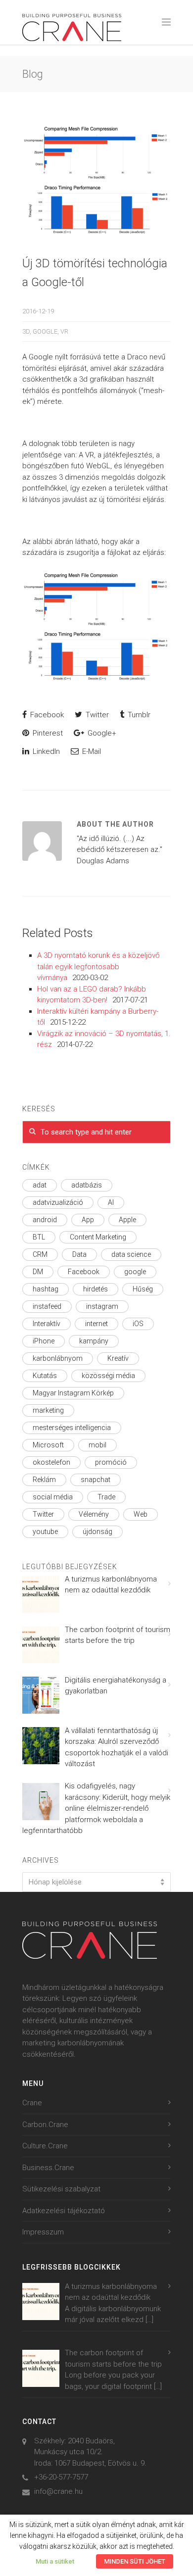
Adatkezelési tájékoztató (64, 2211)
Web (141, 1514)
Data (79, 1254)
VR (64, 331)
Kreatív (118, 1358)
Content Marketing (98, 1237)
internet (96, 1324)
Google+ (101, 733)
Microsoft (48, 1445)
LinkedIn (45, 751)
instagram (102, 1306)
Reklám (44, 1480)
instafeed (47, 1306)
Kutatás (45, 1376)
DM (38, 1272)
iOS (138, 1324)
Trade (106, 1497)
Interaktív (47, 1324)
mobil (97, 1445)
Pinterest (47, 733)
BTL (39, 1237)
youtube (45, 1532)
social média (53, 1497)
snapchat (96, 1480)
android (45, 1220)
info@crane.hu (58, 2491)
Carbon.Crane (45, 2125)
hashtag (46, 1289)
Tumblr (138, 715)
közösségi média (108, 1376)
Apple (127, 1220)
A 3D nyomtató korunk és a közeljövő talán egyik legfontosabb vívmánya (98, 966)
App (88, 1220)
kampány (94, 1341)
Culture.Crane (45, 2146)
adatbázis (87, 1185)
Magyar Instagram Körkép (73, 1393)
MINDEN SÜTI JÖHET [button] (135, 2561)
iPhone (44, 1341)
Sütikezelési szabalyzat (61, 2189)
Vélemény (94, 1514)
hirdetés (96, 1289)
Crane (32, 2103)
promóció (111, 1462)
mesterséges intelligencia (72, 1428)
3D (26, 331)
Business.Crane (48, 2168)
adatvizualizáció (58, 1202)
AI (111, 1202)
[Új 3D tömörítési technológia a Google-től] (96, 180)
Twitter (96, 715)
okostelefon (51, 1462)
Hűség (143, 1289)
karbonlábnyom (58, 1358)
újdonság (97, 1532)
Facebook (46, 715)
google (45, 331)
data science (131, 1254)
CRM (40, 1254)
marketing (48, 1410)
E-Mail (91, 751)
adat (40, 1185)
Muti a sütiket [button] (55, 2561)
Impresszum (43, 2232)
